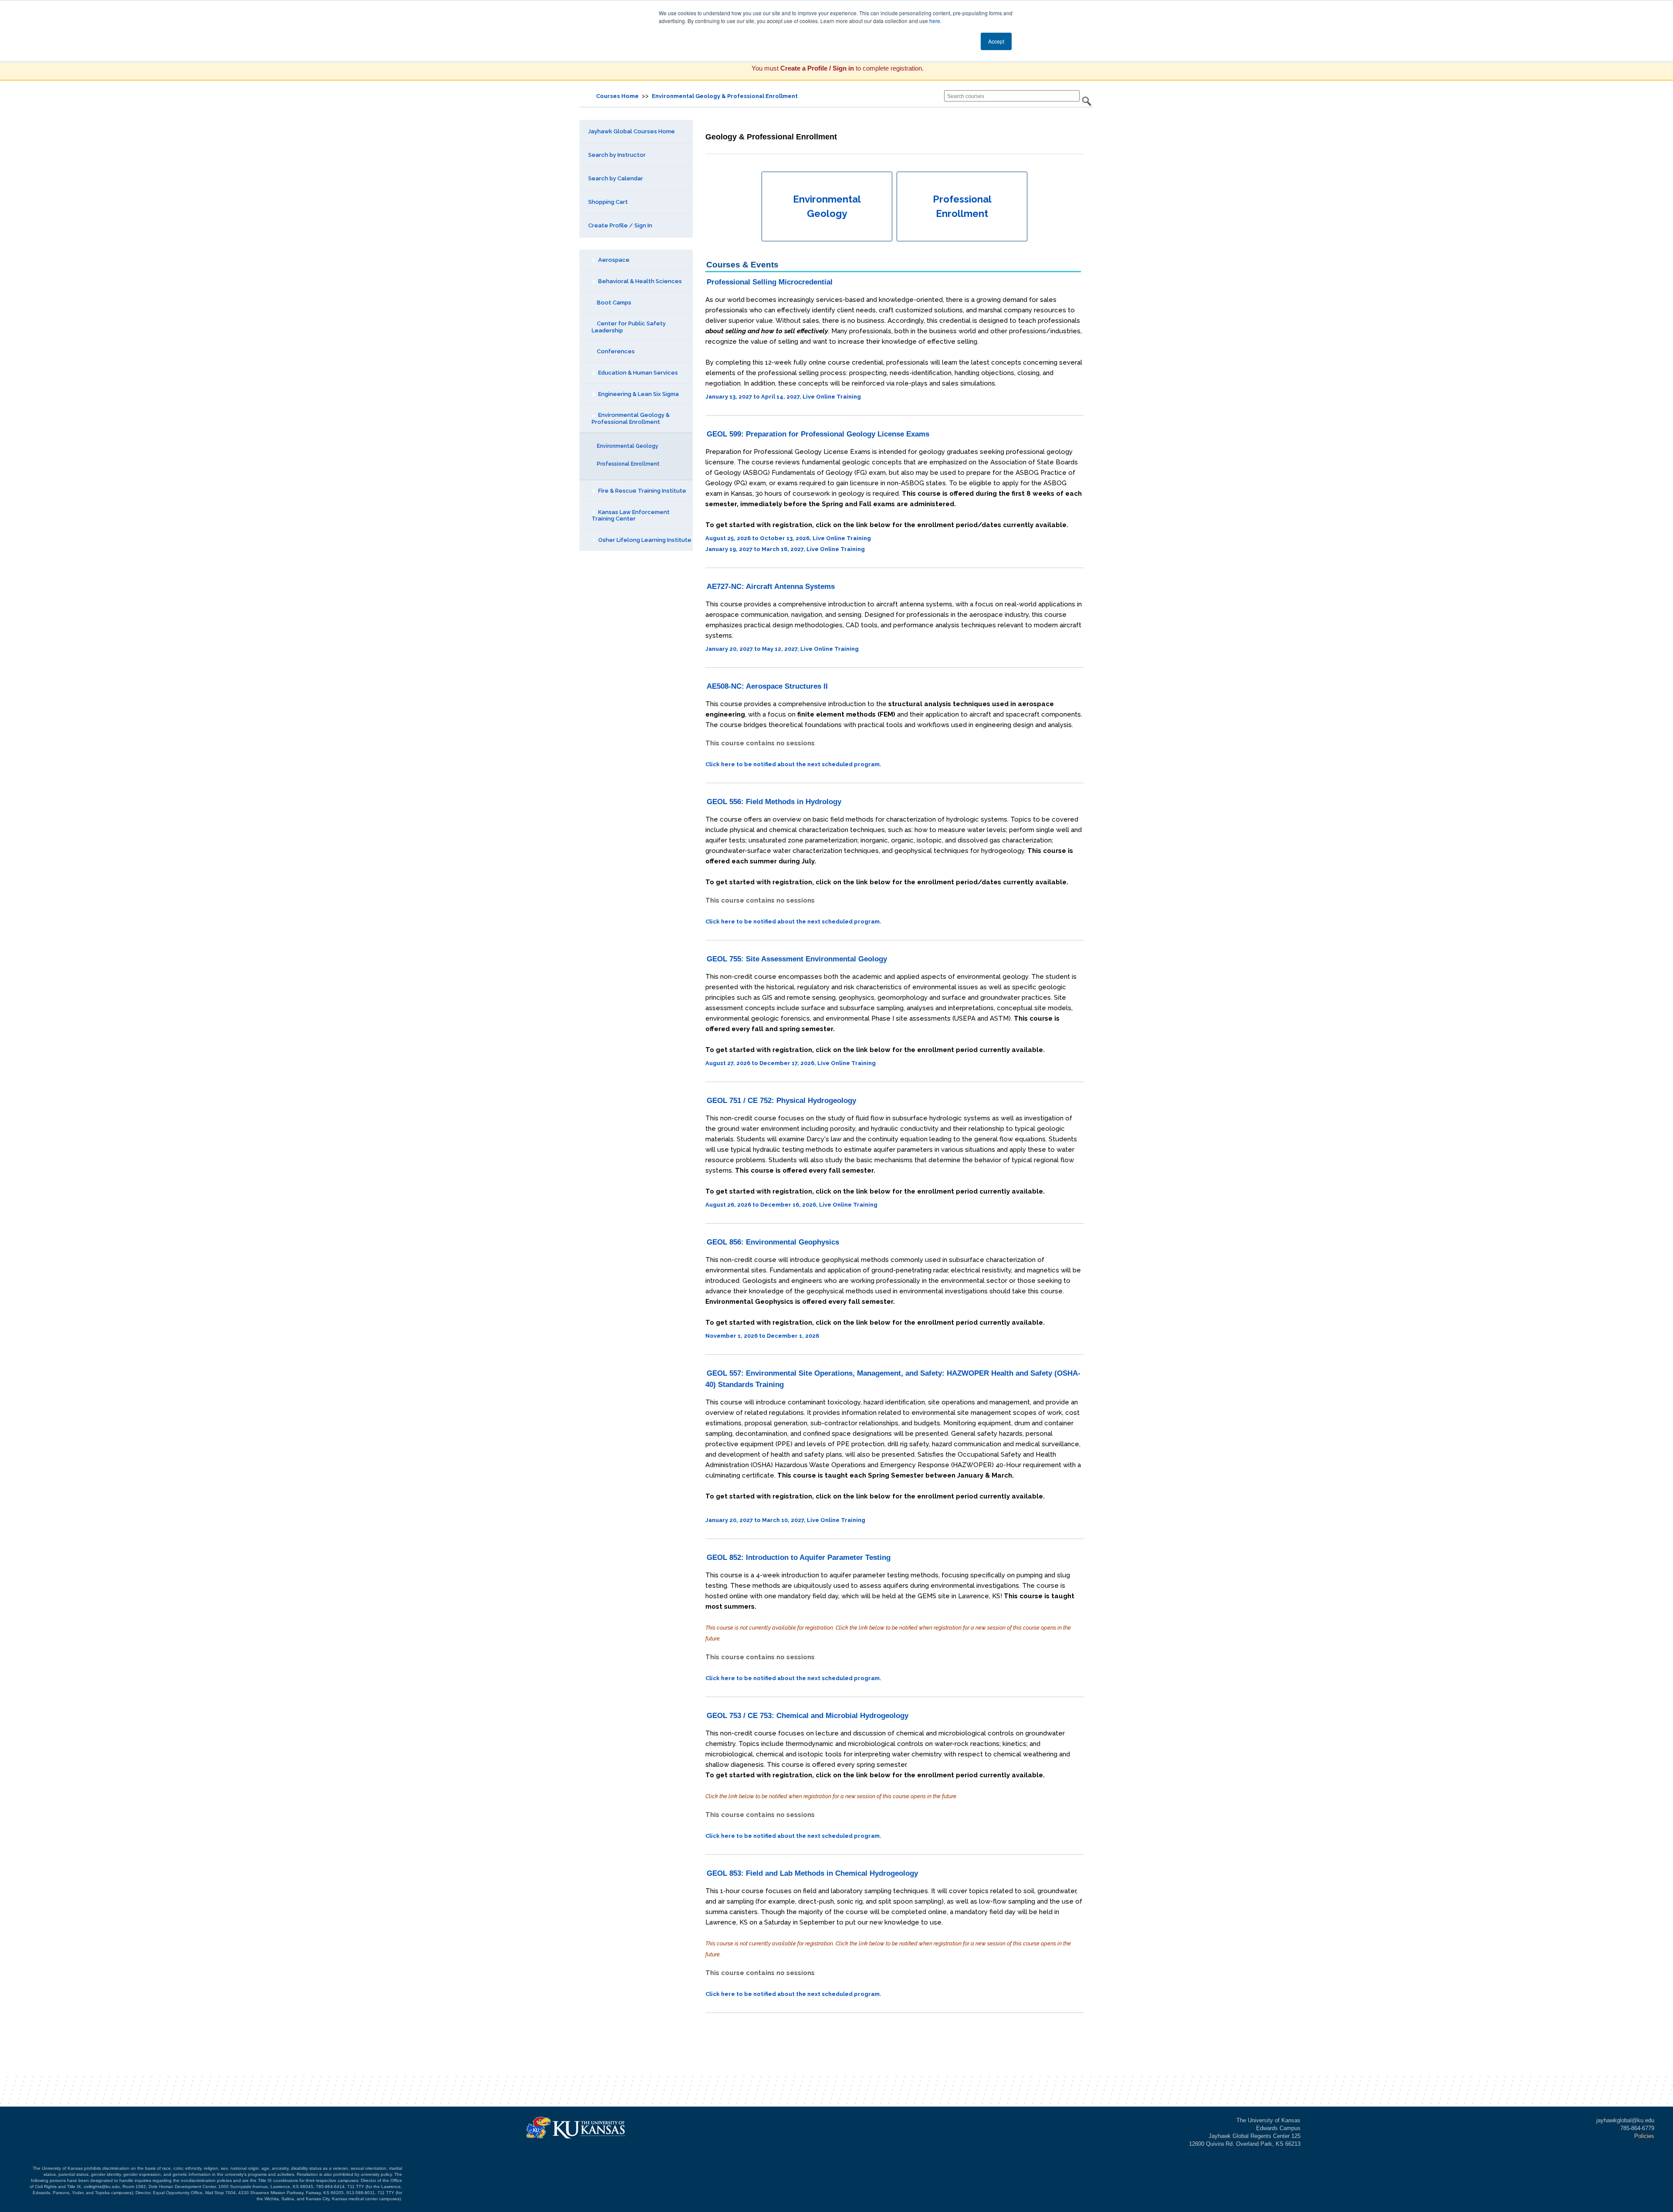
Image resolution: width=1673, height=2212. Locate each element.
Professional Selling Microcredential (770, 282)
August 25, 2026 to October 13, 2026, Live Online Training (788, 538)
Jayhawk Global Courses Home (632, 131)
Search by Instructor (617, 155)
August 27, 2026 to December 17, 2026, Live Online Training (791, 1063)
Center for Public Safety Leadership (629, 327)
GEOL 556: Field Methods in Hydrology (774, 802)
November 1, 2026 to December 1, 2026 (762, 1336)
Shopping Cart (608, 202)
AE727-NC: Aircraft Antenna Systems (771, 587)
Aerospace (613, 260)
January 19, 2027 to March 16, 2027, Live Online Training (785, 549)
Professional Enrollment (628, 464)
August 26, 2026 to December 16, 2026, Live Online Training (791, 1205)
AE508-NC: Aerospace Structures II (767, 686)
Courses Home (617, 96)
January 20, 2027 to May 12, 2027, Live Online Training (782, 649)
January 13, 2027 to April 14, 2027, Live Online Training (783, 397)
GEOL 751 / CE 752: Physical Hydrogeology (781, 1101)
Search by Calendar (616, 178)
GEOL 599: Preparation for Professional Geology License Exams (818, 434)
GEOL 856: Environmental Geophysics (773, 1242)
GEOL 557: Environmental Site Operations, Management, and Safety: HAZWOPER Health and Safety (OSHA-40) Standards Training (893, 1379)
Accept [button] (996, 41)
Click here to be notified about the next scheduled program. (793, 764)
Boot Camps (613, 303)
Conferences (615, 351)
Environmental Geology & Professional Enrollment (725, 96)
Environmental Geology (627, 446)
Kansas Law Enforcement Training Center (631, 516)
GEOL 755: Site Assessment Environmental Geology (797, 959)
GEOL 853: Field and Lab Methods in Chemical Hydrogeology (812, 1873)
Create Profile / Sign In (620, 225)
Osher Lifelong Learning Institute (644, 540)
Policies (1644, 2136)
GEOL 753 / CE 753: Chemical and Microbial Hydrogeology (808, 1716)
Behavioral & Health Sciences (639, 281)
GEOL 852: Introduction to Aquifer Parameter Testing (799, 1558)
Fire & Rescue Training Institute (642, 491)
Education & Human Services (637, 373)
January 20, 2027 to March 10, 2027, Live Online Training (785, 1520)
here (935, 21)
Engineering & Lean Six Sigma (638, 394)
